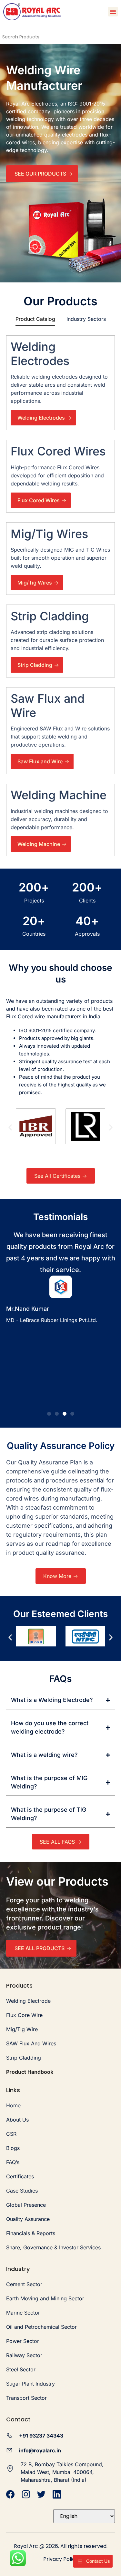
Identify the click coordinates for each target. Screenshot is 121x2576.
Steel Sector (21, 2369)
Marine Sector (23, 2313)
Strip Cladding (24, 2058)
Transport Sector (26, 2398)
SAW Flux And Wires (31, 2043)
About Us (17, 2120)
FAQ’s (13, 2162)
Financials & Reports (31, 2233)
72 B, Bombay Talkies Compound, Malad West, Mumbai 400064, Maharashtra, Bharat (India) (62, 2472)
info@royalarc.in (40, 2450)
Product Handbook (30, 2072)
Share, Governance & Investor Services (53, 2247)
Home (13, 2105)
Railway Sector (24, 2355)
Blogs (13, 2148)
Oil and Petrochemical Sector (41, 2327)
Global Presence (26, 2205)
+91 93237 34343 (41, 2436)
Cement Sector (24, 2284)
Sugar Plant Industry (30, 2384)
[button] (113, 12)
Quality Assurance (28, 2219)
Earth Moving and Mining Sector (45, 2298)
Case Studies (22, 2191)
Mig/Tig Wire (22, 2029)
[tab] (35, 320)
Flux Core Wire (24, 2015)
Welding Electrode (28, 2001)
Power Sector (23, 2341)
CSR (11, 2134)
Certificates (20, 2176)
